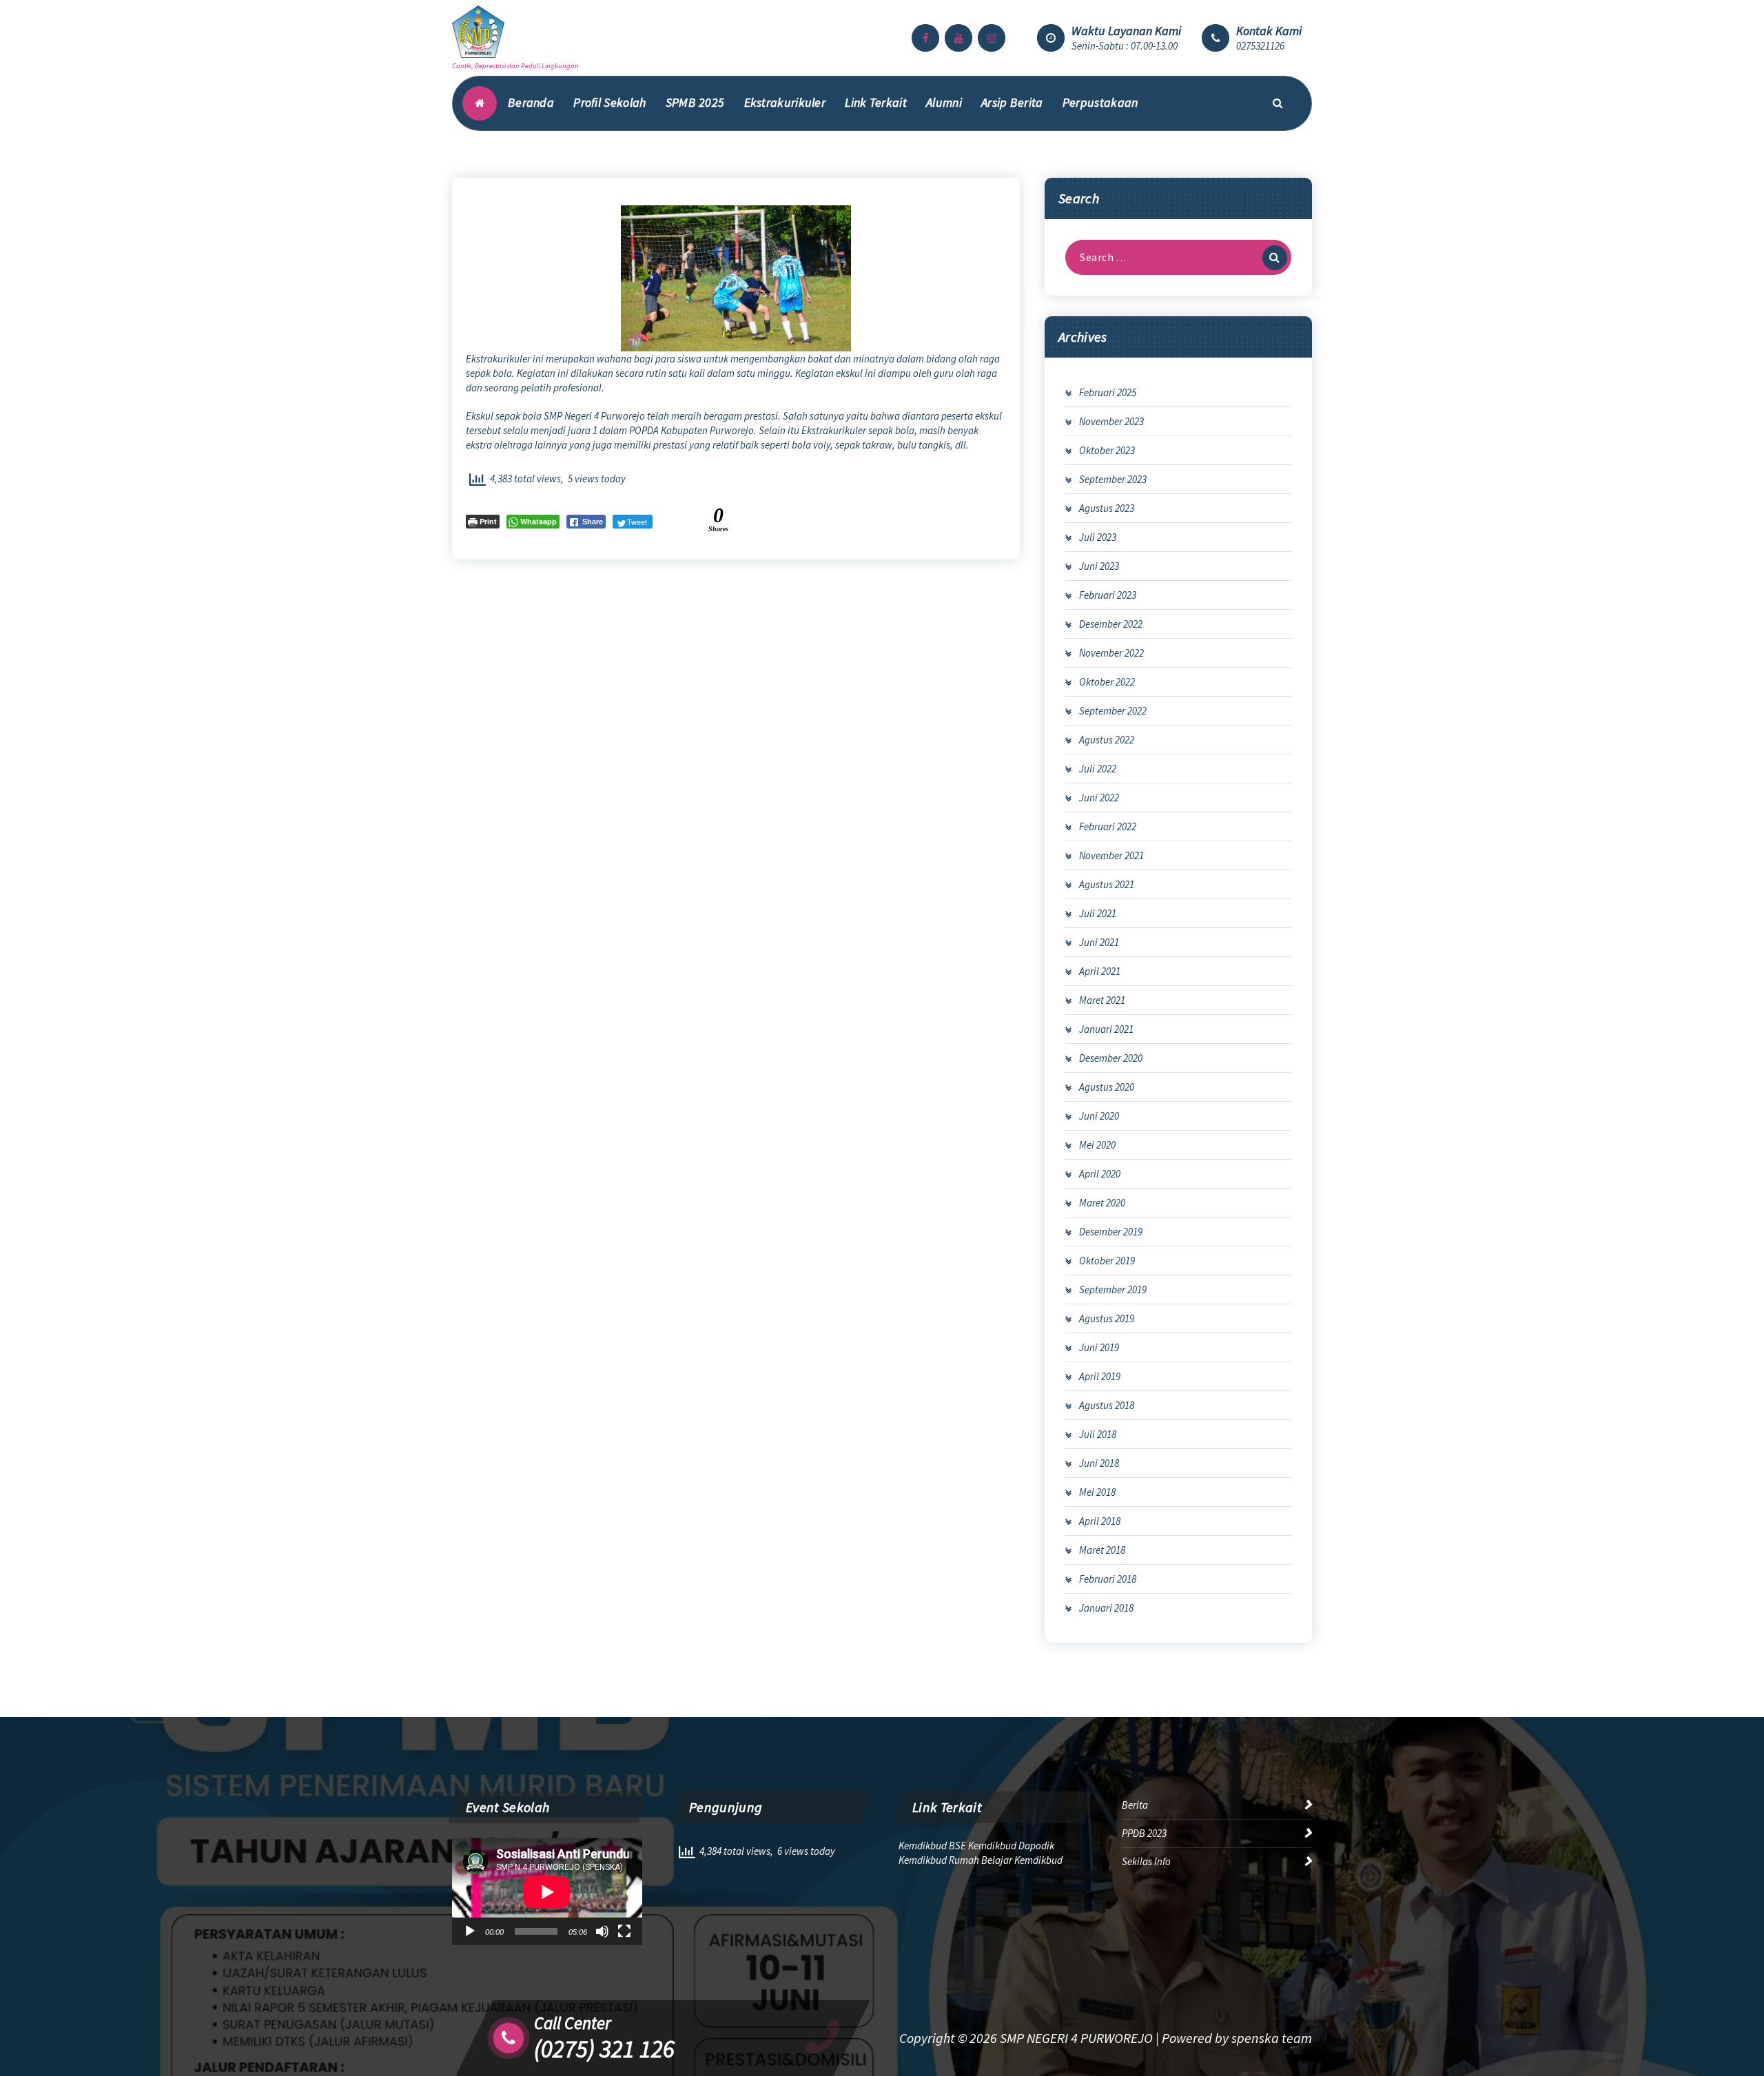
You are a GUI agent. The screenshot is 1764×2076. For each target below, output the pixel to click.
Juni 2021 (1099, 942)
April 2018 (1100, 1521)
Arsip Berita (1012, 102)
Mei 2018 (1097, 1492)
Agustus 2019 (1107, 1318)
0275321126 (1260, 46)
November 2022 (1111, 653)
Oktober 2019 (1107, 1261)
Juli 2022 (1098, 769)
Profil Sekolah (609, 102)
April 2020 (1100, 1174)
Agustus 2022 (1107, 740)
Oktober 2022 (1107, 682)
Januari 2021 (1106, 1029)
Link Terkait (876, 102)
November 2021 (1111, 855)
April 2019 (1100, 1376)
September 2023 (1113, 479)
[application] (547, 1892)
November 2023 (1111, 421)
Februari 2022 (1108, 826)
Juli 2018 (1098, 1434)
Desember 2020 (1111, 1058)
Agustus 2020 (1107, 1087)
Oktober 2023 (1107, 450)
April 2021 (1100, 971)
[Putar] (470, 1931)
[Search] (1275, 258)
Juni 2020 (1099, 1116)
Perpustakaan (1100, 102)
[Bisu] (602, 1931)
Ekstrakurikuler (785, 102)
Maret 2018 (1102, 1550)
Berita (1135, 1805)
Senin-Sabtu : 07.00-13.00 (1125, 46)
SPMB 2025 (695, 102)
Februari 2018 (1108, 1579)
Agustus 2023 (1107, 508)
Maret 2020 (1102, 1203)
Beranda (531, 102)
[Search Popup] (1278, 103)
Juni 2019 (1099, 1347)
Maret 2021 (1102, 1000)
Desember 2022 (1111, 624)
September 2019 (1113, 1289)
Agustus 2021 (1107, 884)
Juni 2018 (1099, 1463)
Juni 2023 (1099, 566)
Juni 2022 (1099, 798)
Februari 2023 (1108, 595)
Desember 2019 (1111, 1232)
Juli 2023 (1098, 537)
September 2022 (1113, 711)
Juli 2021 (1098, 913)
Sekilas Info (1146, 1861)
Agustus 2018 (1107, 1405)
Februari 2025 (1108, 392)
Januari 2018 (1106, 1608)
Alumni (944, 102)
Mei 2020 (1097, 1145)
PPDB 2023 (1144, 1833)
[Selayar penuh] (624, 1931)
